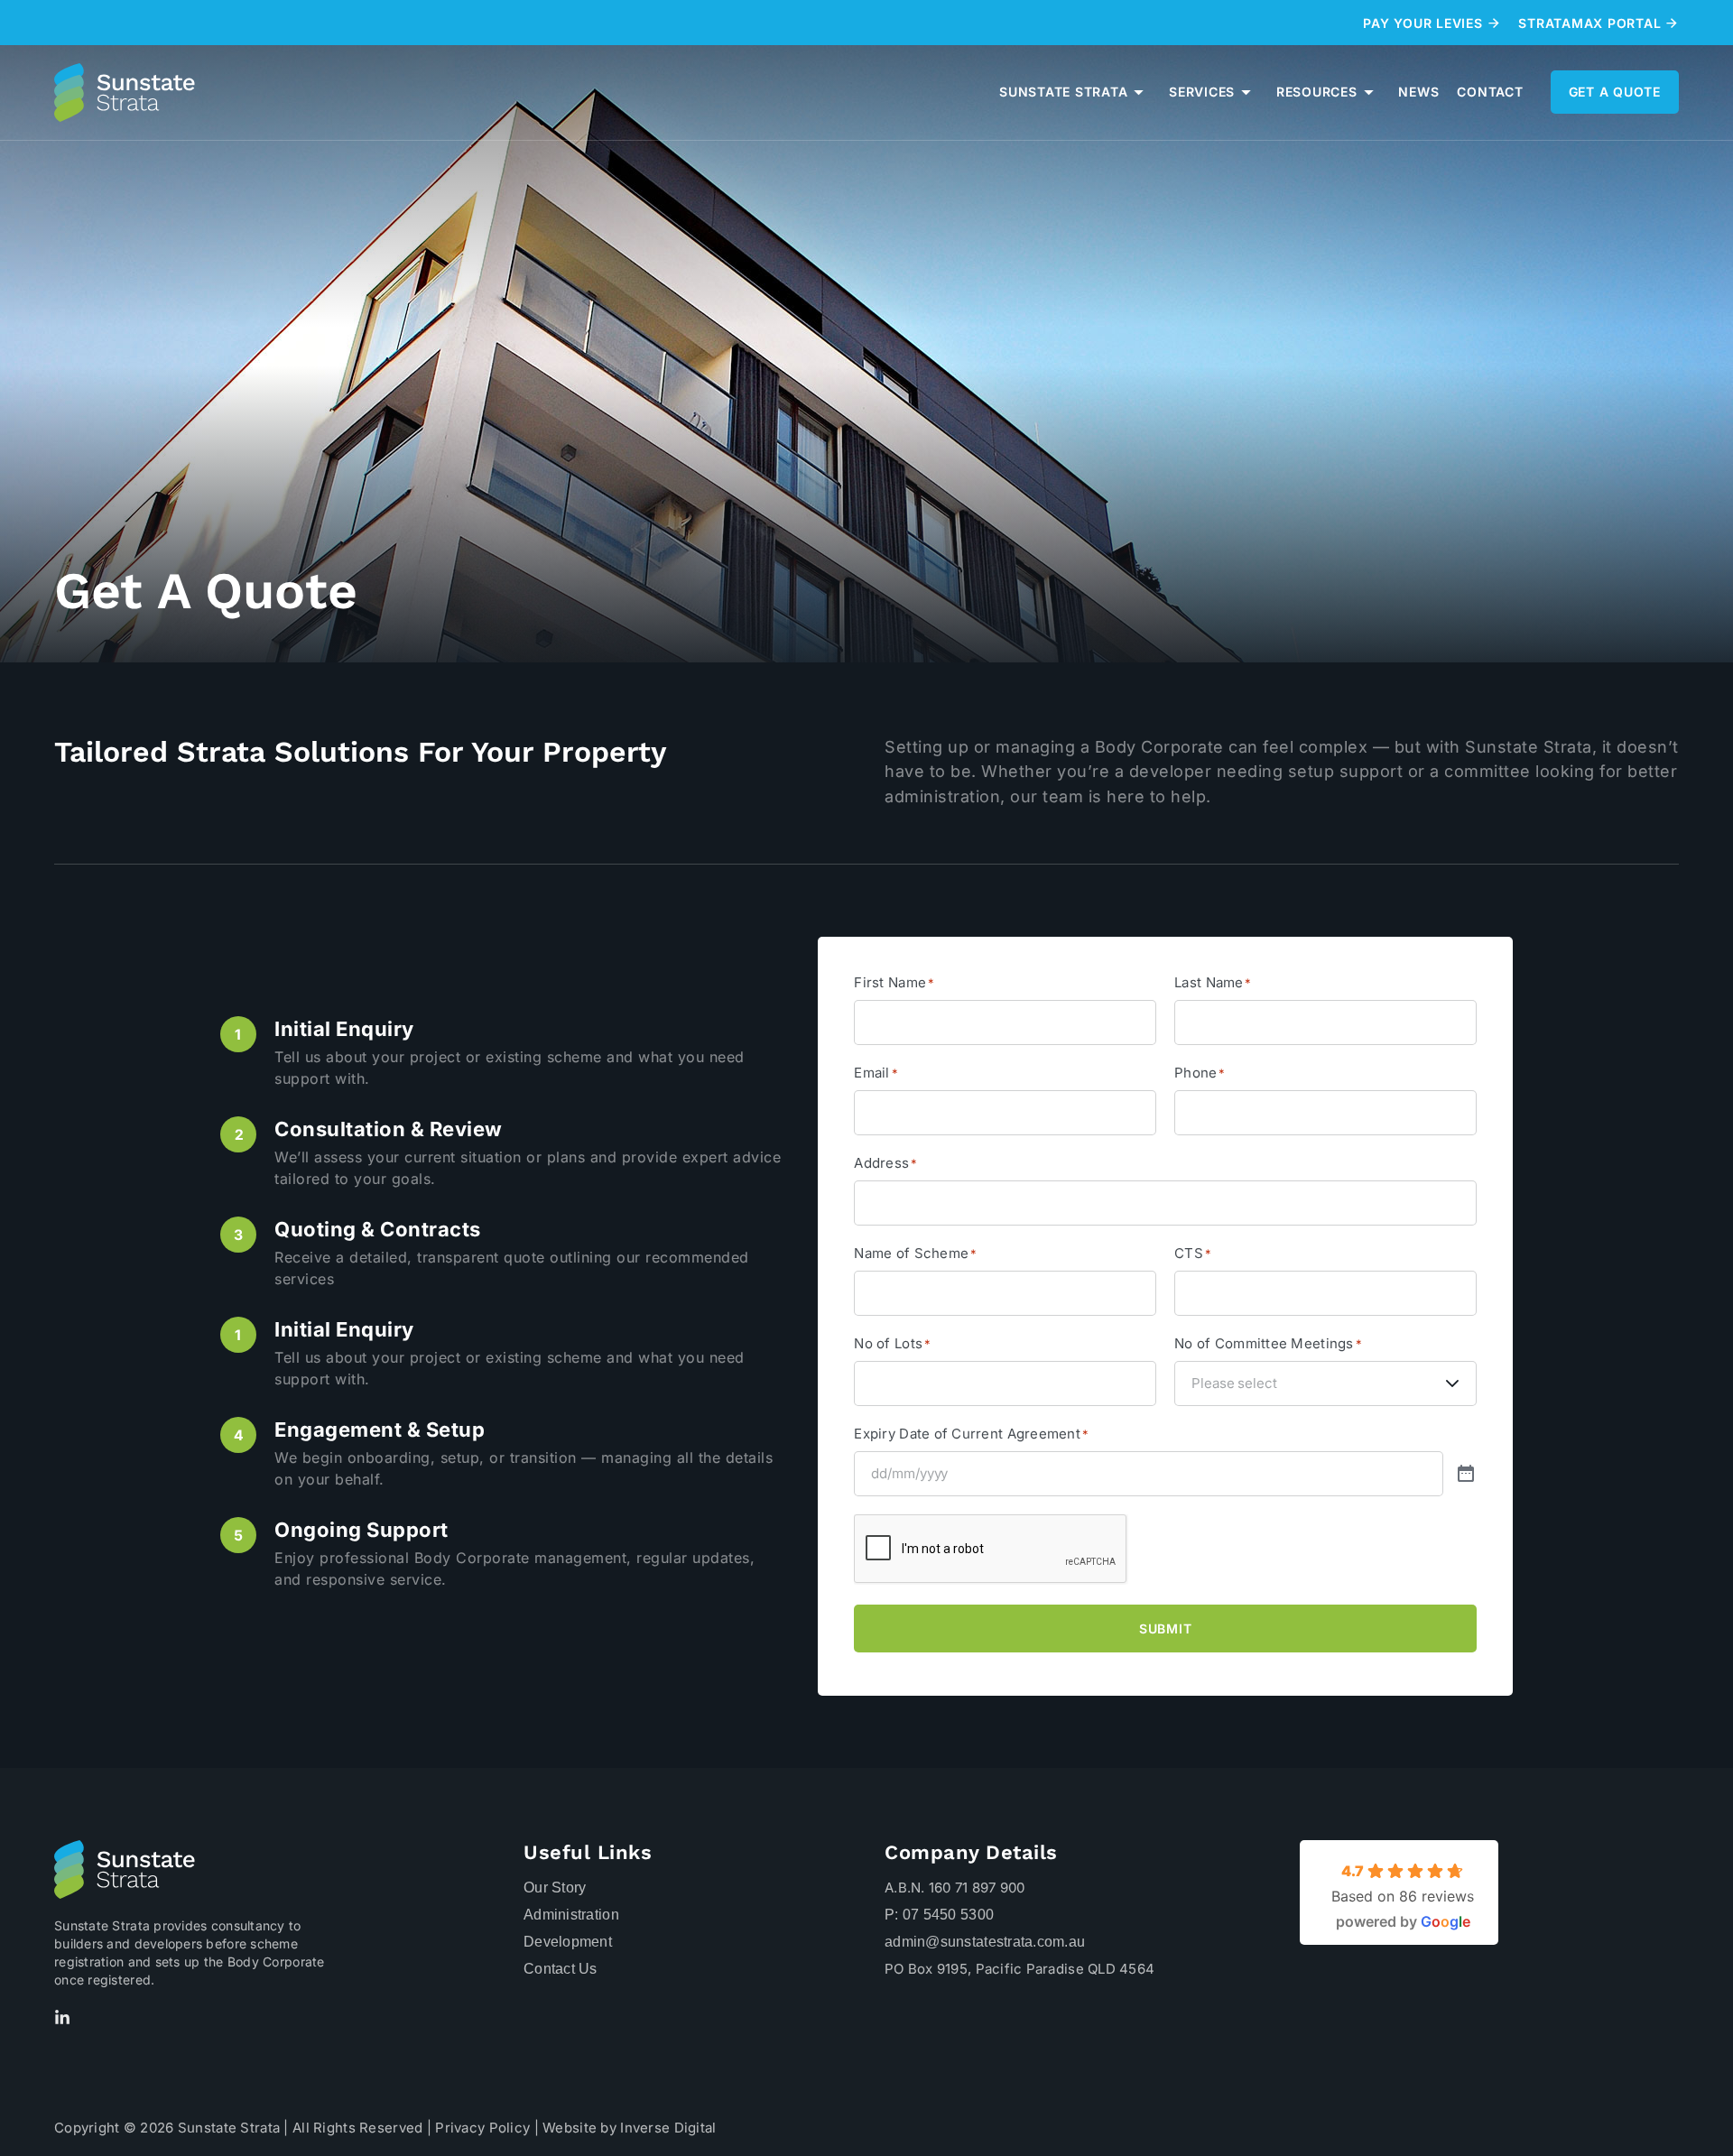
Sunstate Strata (1063, 92)
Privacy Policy (482, 2128)
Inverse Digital (668, 2128)
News (1418, 92)
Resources (1317, 92)
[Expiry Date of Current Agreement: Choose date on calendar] (1466, 1475)
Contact (1490, 92)
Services (1202, 92)
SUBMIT (1166, 1629)
